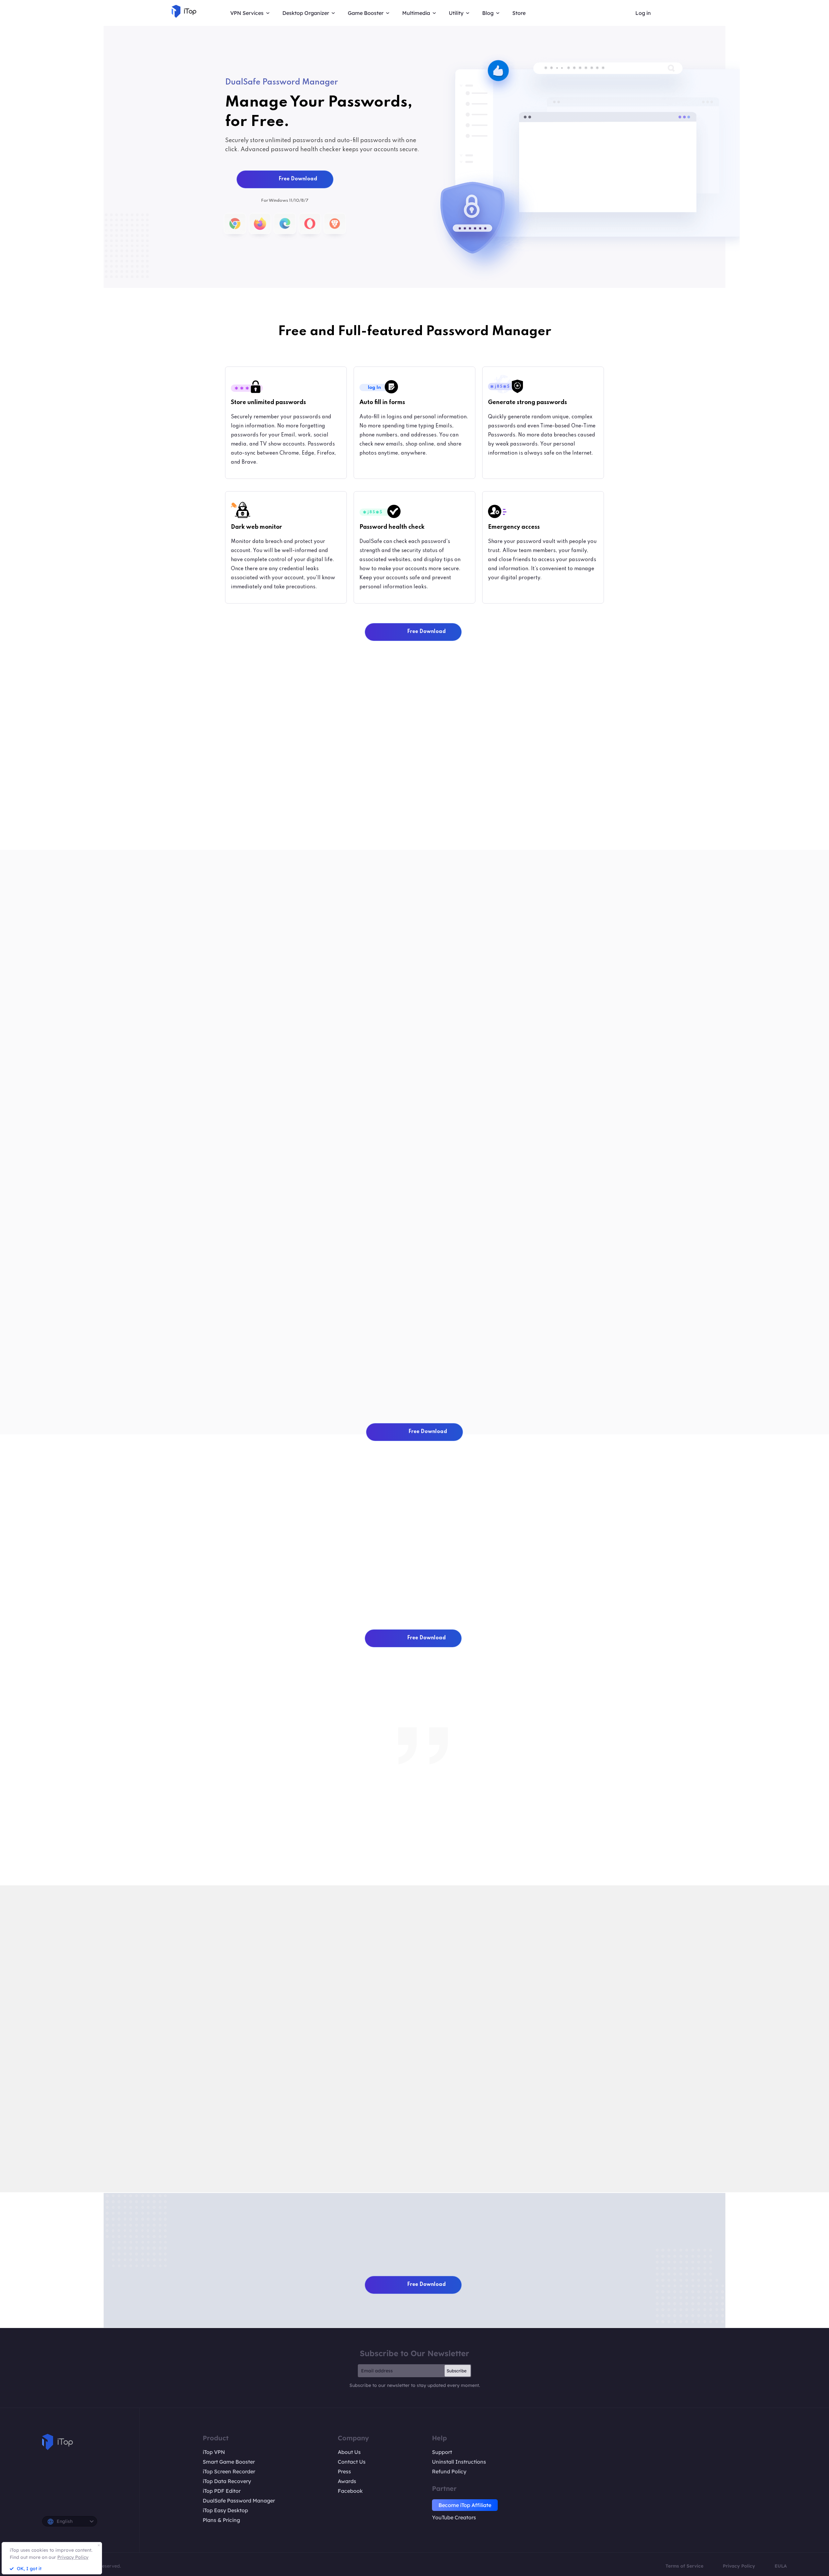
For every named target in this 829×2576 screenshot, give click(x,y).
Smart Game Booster (229, 2462)
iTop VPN (214, 2452)
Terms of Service (684, 2566)
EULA (781, 2566)
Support (442, 2452)
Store (519, 13)
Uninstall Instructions (459, 2462)
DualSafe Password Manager (239, 2501)
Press (344, 2471)
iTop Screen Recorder (229, 2471)
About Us (349, 2452)
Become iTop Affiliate (465, 2505)
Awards (347, 2481)
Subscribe (457, 2371)
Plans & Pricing (221, 2520)
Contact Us (352, 2462)
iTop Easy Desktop (225, 2510)
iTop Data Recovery (227, 2481)
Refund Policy (449, 2471)
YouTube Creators (454, 2517)
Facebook (350, 2491)
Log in (643, 13)
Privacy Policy (739, 2566)
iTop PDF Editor (222, 2491)
